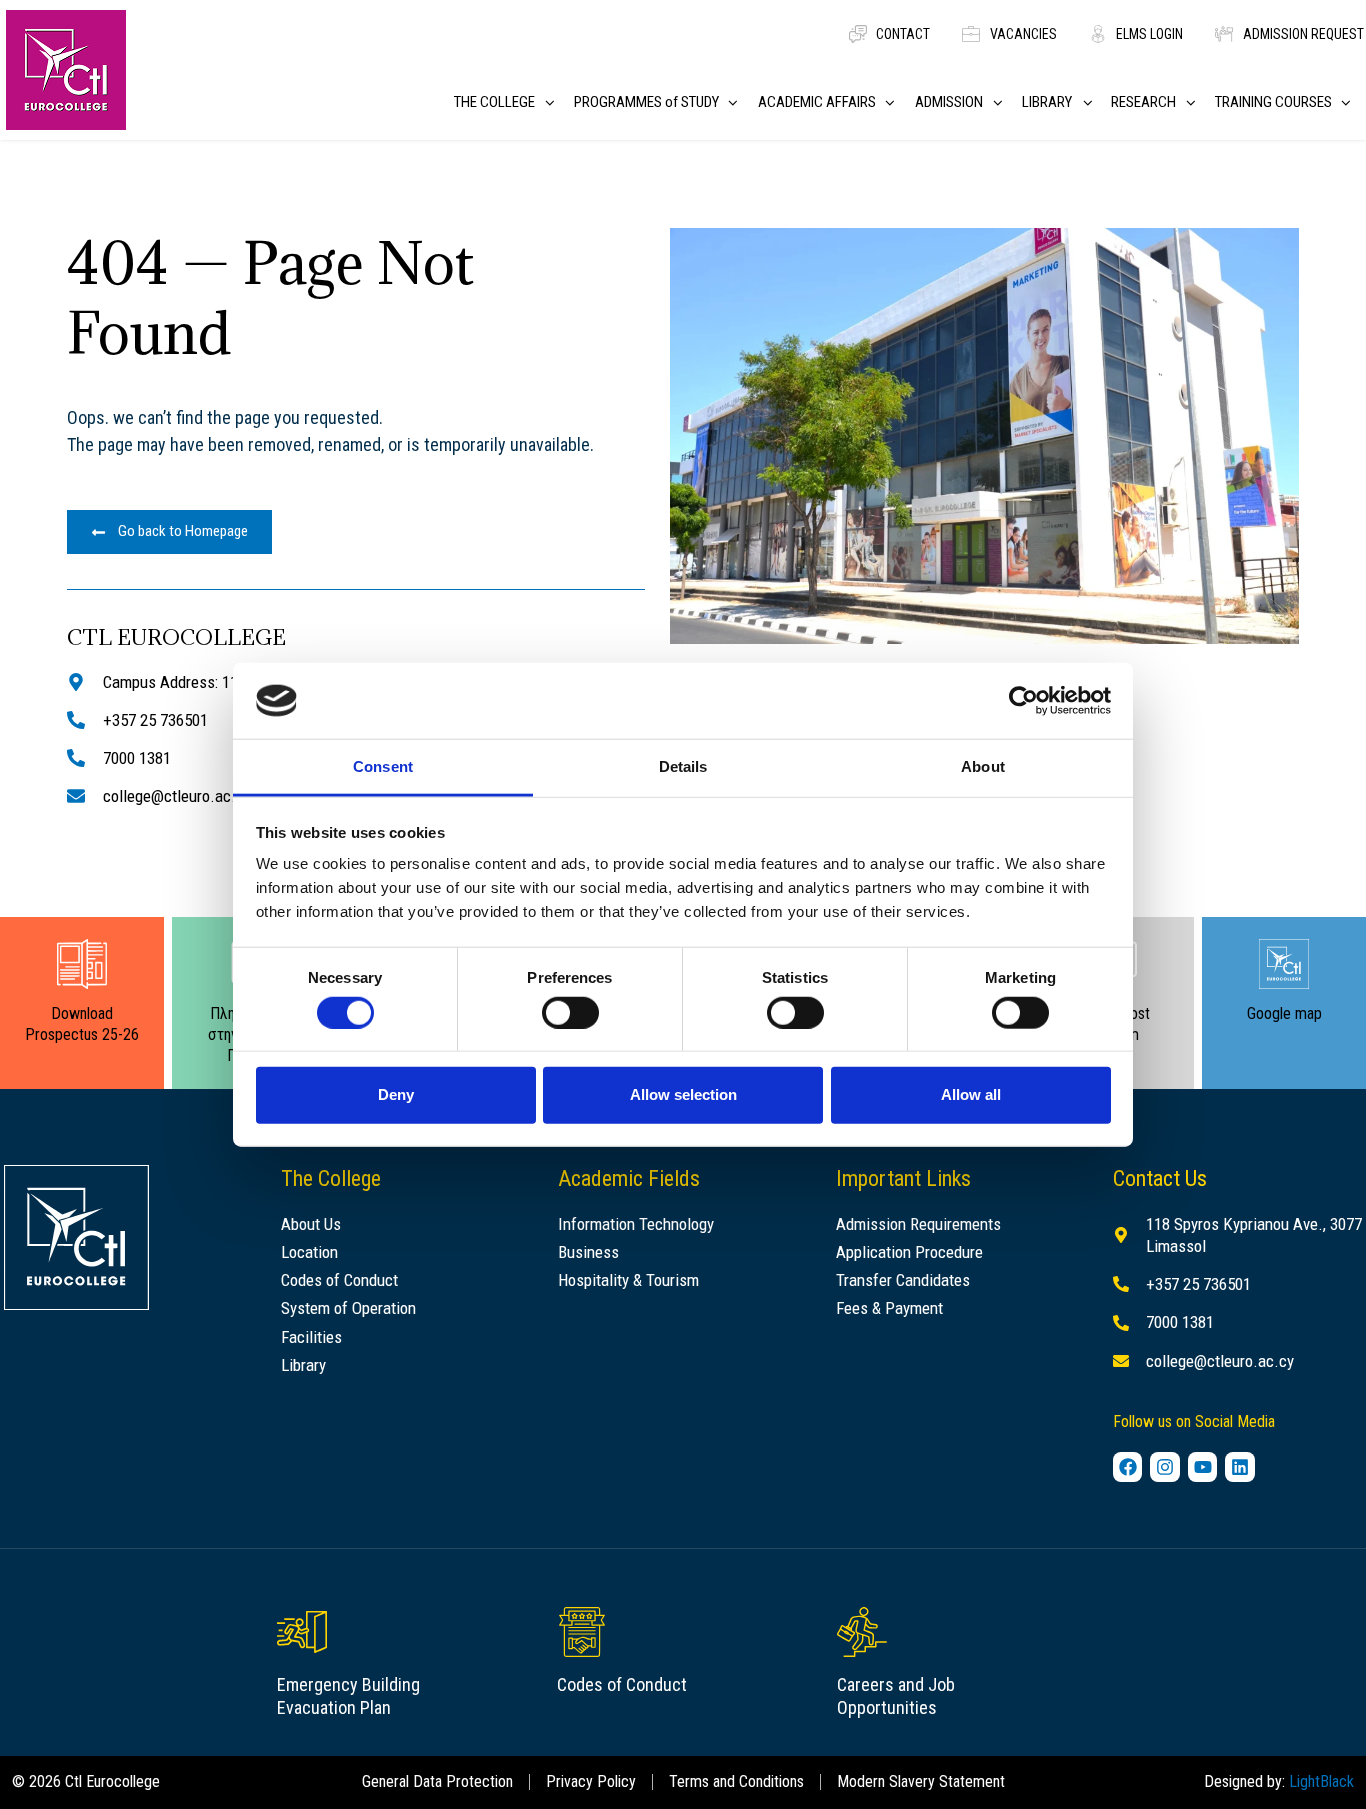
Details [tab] (683, 766)
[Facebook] (1128, 1467)
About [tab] (983, 766)
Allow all (971, 1094)
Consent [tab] (383, 766)
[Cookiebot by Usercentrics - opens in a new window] (1023, 701)
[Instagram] (1165, 1467)
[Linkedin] (1240, 1467)
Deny (396, 1094)
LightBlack (1321, 1781)
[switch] (570, 1012)
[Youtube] (1203, 1467)
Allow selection (683, 1094)
